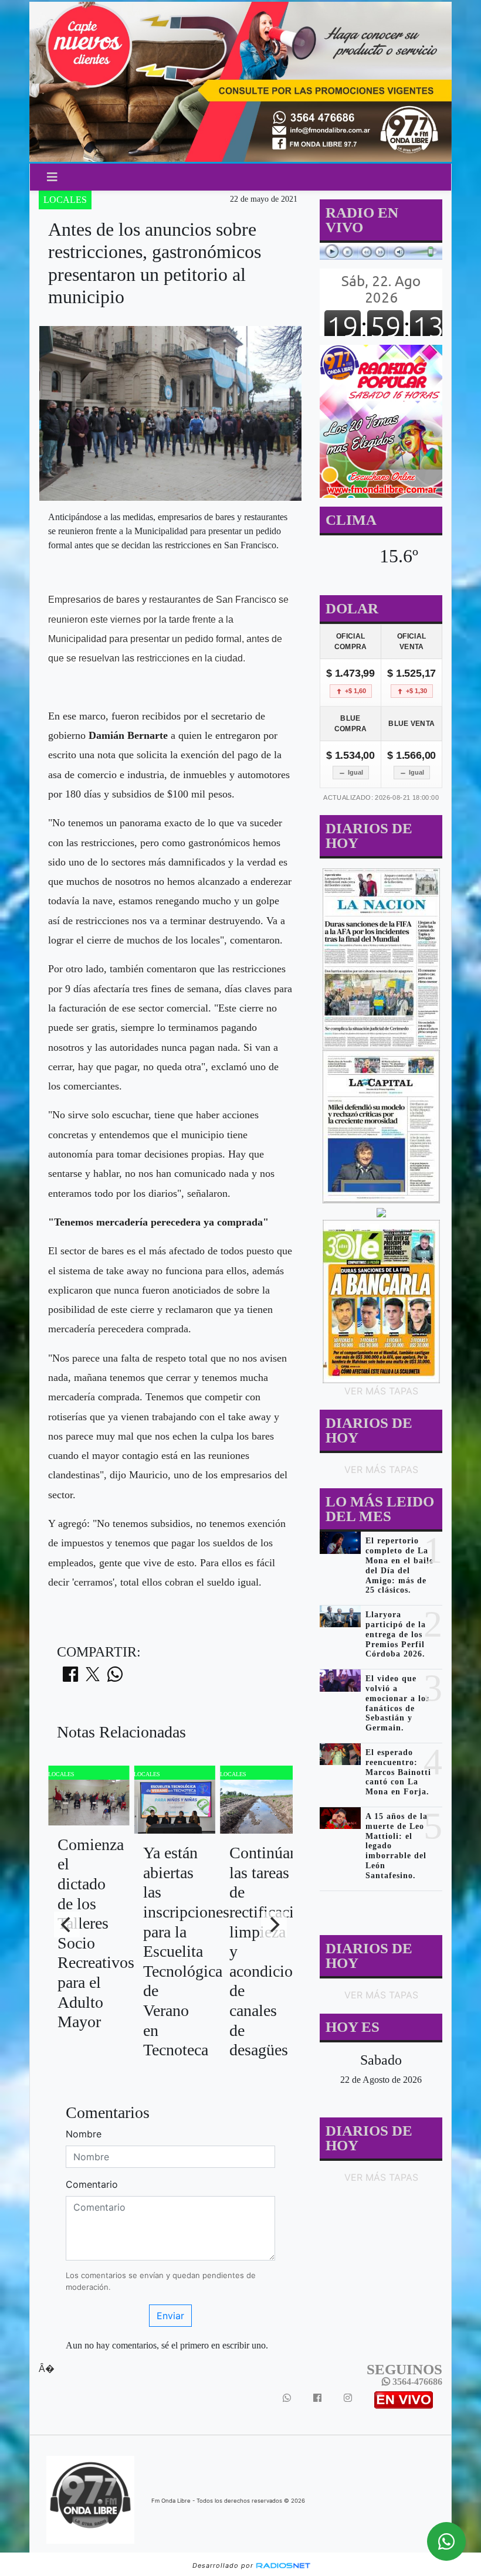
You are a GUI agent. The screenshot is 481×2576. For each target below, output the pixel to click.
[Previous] (67, 1925)
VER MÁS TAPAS (381, 1391)
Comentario (92, 2184)
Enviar (170, 2316)
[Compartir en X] (93, 1678)
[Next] (274, 1925)
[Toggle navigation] (52, 177)
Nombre (84, 2134)
